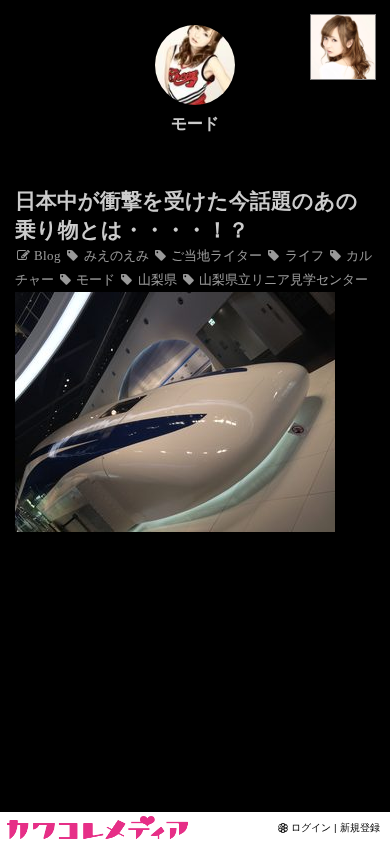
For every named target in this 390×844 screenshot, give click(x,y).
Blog (46, 256)
